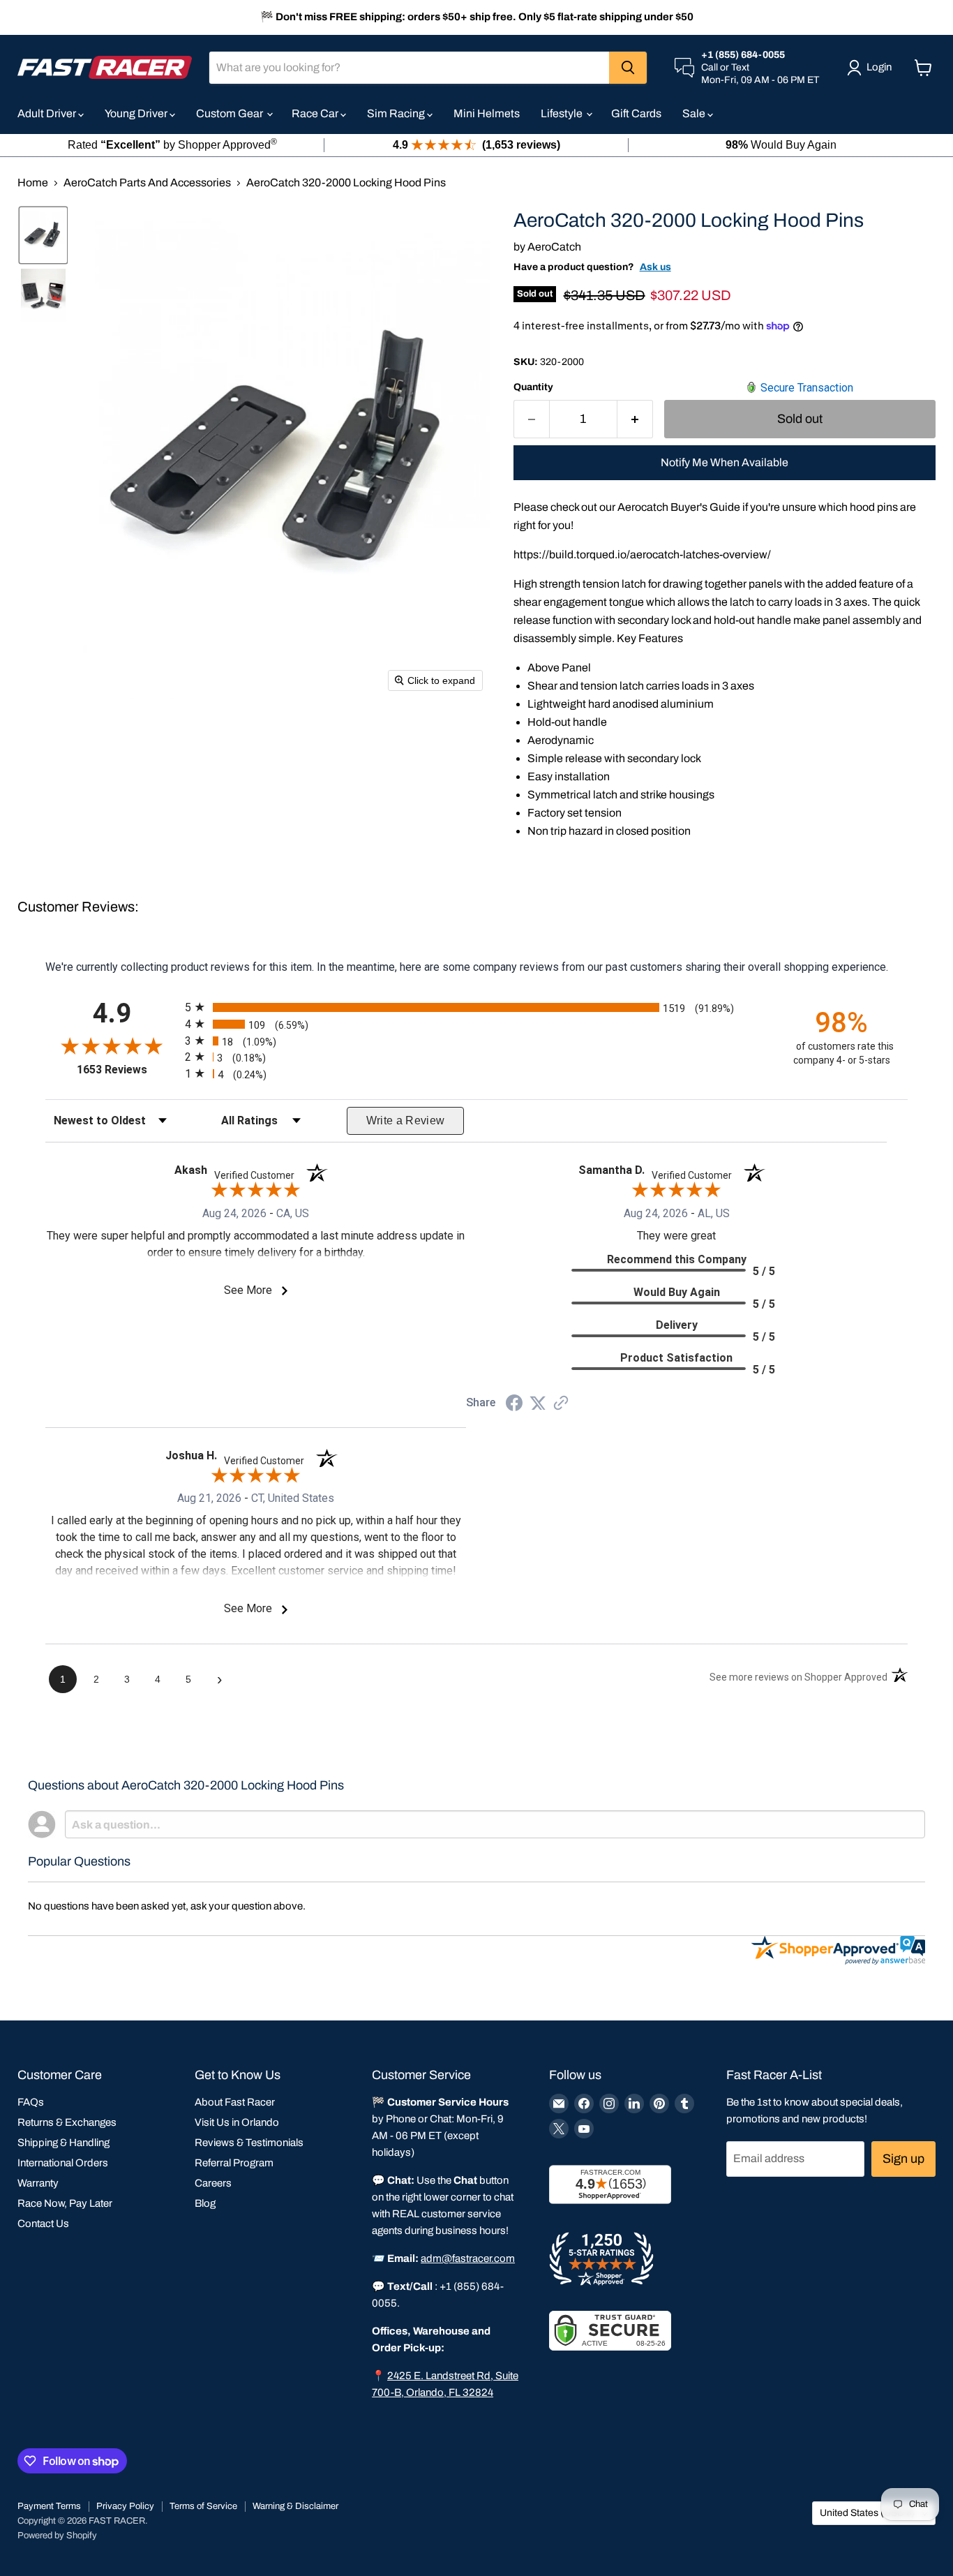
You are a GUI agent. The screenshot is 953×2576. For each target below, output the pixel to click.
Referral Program (234, 2163)
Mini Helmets (487, 113)
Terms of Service (203, 2506)
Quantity (533, 387)
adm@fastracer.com (468, 2258)
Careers (213, 2183)
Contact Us (43, 2224)
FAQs (31, 2102)
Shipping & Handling (63, 2143)
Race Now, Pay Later (65, 2203)
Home (33, 183)
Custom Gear (231, 113)
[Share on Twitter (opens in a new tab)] (538, 1403)
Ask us (655, 267)
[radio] (476, 1007)
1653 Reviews (127, 1070)
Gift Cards (636, 113)
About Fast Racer (235, 2102)
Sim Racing (397, 113)
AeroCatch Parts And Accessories (147, 183)
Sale (695, 113)
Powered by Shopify (57, 2536)
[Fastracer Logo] (105, 67)
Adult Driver (48, 113)
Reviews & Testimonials (249, 2143)
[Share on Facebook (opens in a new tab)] (514, 1405)
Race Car (316, 113)
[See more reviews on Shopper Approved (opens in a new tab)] (561, 1404)
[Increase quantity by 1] (635, 419)
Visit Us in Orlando (237, 2122)
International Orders (63, 2163)
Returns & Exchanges (67, 2122)
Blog (205, 2203)
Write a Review (406, 1121)
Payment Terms (49, 2506)
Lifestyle (563, 113)
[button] (43, 235)
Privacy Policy (125, 2506)
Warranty (38, 2183)
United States (867, 2513)
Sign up (903, 2159)
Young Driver (137, 113)
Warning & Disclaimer (295, 2506)
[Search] (628, 68)
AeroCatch (554, 247)
